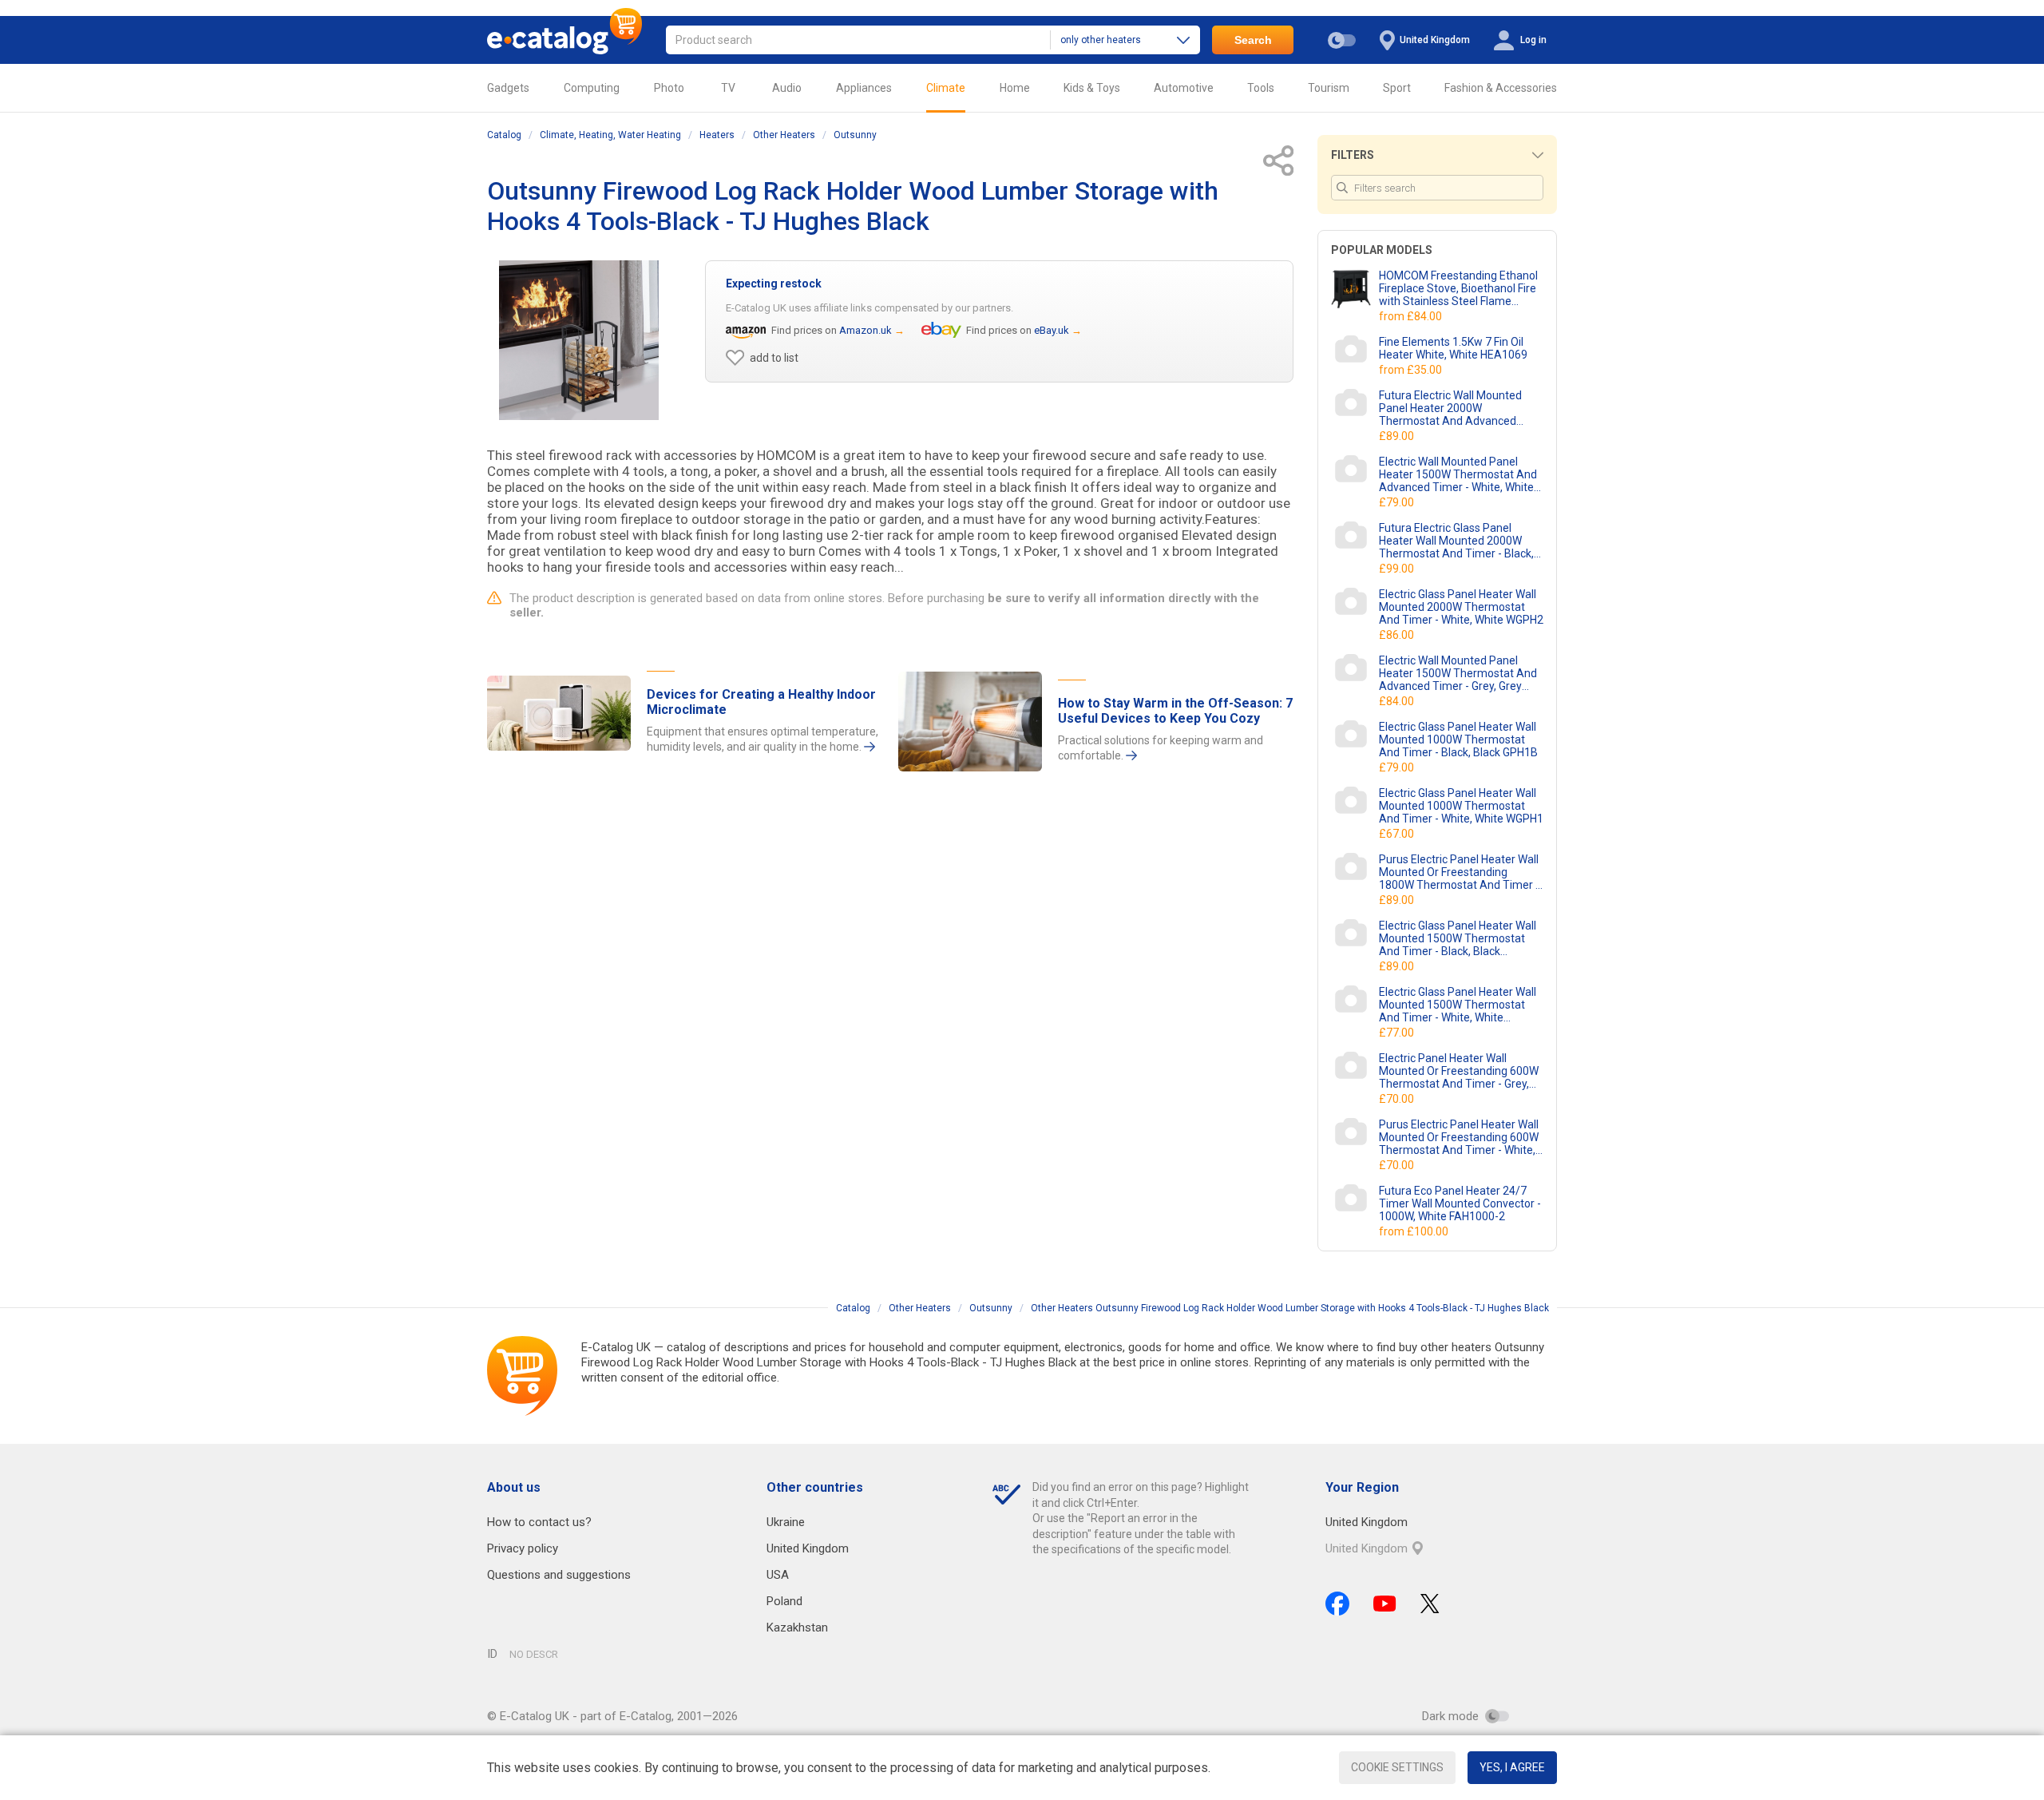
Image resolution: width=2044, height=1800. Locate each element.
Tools (1261, 88)
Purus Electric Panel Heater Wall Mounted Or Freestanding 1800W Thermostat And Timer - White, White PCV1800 (1459, 872)
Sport (1397, 88)
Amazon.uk (866, 330)
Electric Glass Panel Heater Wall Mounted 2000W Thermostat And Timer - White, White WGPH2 (1461, 607)
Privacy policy (523, 1548)
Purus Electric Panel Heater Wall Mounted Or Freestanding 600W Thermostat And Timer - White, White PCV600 (1459, 1137)
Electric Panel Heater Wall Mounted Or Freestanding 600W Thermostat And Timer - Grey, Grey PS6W (1459, 1071)
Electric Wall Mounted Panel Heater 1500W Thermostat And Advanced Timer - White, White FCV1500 (1458, 474)
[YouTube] (1385, 1604)
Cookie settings (1397, 1767)
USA (778, 1575)
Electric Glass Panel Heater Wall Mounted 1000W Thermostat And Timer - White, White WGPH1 (1461, 806)
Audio (787, 88)
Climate (946, 88)
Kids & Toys (1092, 88)
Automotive (1184, 88)
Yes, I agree (1512, 1767)
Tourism (1329, 88)
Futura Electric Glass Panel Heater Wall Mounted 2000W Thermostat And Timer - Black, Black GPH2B (1456, 541)
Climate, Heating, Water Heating (610, 135)
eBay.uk (1052, 330)
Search (1253, 40)
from (1412, 316)
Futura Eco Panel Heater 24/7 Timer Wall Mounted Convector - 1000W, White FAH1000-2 (1460, 1203)
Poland (784, 1601)
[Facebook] (1337, 1604)
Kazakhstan (797, 1628)
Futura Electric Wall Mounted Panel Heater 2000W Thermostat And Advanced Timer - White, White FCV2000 (1454, 408)
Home (1015, 88)
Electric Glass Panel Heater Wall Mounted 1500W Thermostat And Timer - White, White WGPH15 (1458, 1005)
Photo (669, 88)
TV (728, 88)
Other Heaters (784, 135)
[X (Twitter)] (1430, 1604)
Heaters (717, 135)
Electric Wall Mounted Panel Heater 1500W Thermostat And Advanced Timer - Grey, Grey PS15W (1458, 673)
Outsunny (855, 135)
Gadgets (508, 88)
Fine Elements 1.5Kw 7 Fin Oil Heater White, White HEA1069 (1453, 348)
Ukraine (786, 1522)
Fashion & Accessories (1501, 88)
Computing (592, 88)
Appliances (864, 88)
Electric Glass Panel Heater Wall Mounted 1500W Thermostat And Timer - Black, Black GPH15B (1458, 938)
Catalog (504, 135)
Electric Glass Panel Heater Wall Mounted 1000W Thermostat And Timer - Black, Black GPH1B (1458, 739)
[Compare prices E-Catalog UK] (564, 40)
